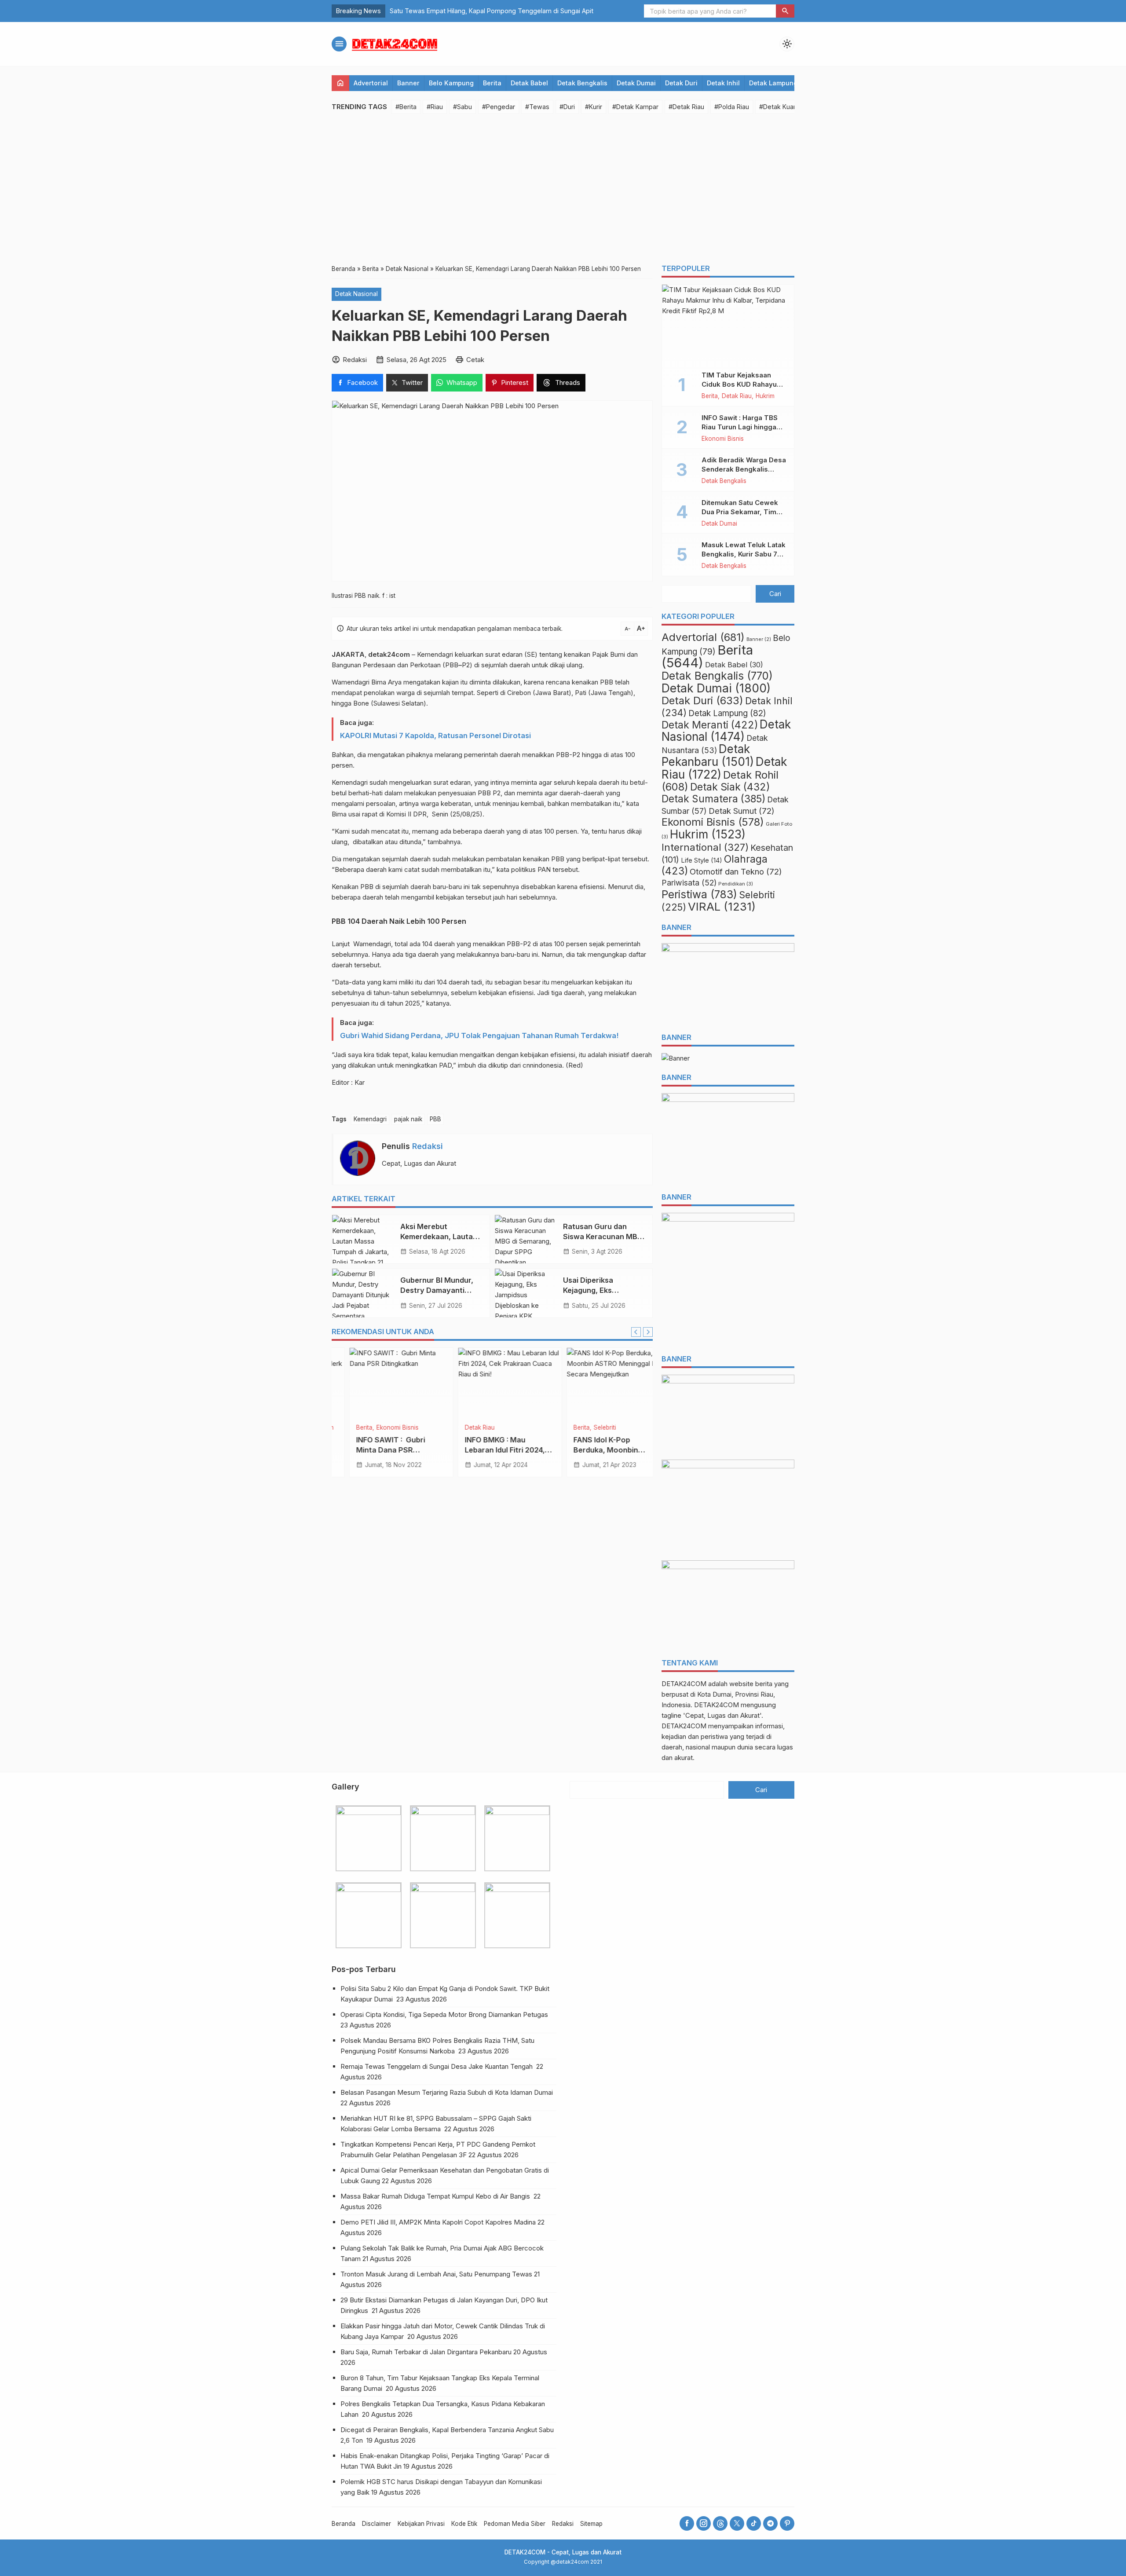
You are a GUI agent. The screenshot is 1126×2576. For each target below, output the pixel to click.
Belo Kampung (451, 83)
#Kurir (594, 107)
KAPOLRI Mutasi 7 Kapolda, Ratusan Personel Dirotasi (435, 735)
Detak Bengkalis (582, 83)
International (705, 847)
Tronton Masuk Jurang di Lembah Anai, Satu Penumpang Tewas (436, 2274)
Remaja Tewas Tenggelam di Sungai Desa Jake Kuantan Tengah (437, 2066)
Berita (492, 83)
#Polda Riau (732, 107)
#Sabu (462, 107)
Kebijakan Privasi (421, 2524)
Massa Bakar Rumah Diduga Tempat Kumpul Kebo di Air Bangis (436, 2196)
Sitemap (591, 2524)
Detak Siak (730, 787)
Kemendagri (370, 1119)
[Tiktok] (754, 2523)
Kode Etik (464, 2524)
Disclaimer (377, 2524)
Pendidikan (736, 884)
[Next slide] (648, 1332)
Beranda (344, 2524)
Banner (408, 83)
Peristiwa (699, 894)
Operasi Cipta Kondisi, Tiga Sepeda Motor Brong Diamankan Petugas (445, 2014)
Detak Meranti (595, 1428)
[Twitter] (737, 2523)
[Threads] (720, 2523)
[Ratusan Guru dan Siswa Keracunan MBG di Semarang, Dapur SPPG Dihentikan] (526, 1239)
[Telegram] (770, 2523)
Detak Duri (681, 83)
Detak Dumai (636, 83)
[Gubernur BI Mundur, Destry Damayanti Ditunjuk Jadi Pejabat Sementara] (363, 1293)
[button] (785, 11)
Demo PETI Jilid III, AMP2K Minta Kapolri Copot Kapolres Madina (438, 2222)
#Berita (406, 107)
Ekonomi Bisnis (723, 439)
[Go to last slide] (636, 1332)
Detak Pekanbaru (708, 755)
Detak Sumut (742, 811)
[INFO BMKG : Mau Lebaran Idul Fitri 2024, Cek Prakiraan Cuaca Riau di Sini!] (384, 1383)
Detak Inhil (723, 83)
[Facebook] (687, 2523)
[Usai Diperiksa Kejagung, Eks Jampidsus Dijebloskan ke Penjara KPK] (526, 1293)
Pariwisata (689, 883)
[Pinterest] (787, 2523)
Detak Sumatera (713, 799)
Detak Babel (529, 83)
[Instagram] (704, 2523)
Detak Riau (354, 1428)
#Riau (435, 107)
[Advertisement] (563, 189)
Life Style (702, 860)
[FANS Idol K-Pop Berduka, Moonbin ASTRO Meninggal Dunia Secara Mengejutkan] (492, 1383)
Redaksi (428, 1146)
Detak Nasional (356, 294)
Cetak (475, 360)
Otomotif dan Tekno (736, 871)
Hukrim (765, 396)
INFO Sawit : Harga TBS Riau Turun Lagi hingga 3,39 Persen (740, 427)
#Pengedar (499, 107)
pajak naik (408, 1119)
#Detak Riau (686, 107)
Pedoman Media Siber (515, 2524)
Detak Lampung (773, 83)
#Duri (567, 107)
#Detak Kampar (635, 107)
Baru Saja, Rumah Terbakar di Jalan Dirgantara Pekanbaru (426, 2352)
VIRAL (722, 906)
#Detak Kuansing (784, 107)
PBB (435, 1119)
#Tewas (537, 107)
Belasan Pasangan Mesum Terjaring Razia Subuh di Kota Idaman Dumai (448, 2092)
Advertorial (371, 83)
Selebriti (479, 1428)
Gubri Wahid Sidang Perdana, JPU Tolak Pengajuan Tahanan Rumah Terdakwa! (479, 1036)
